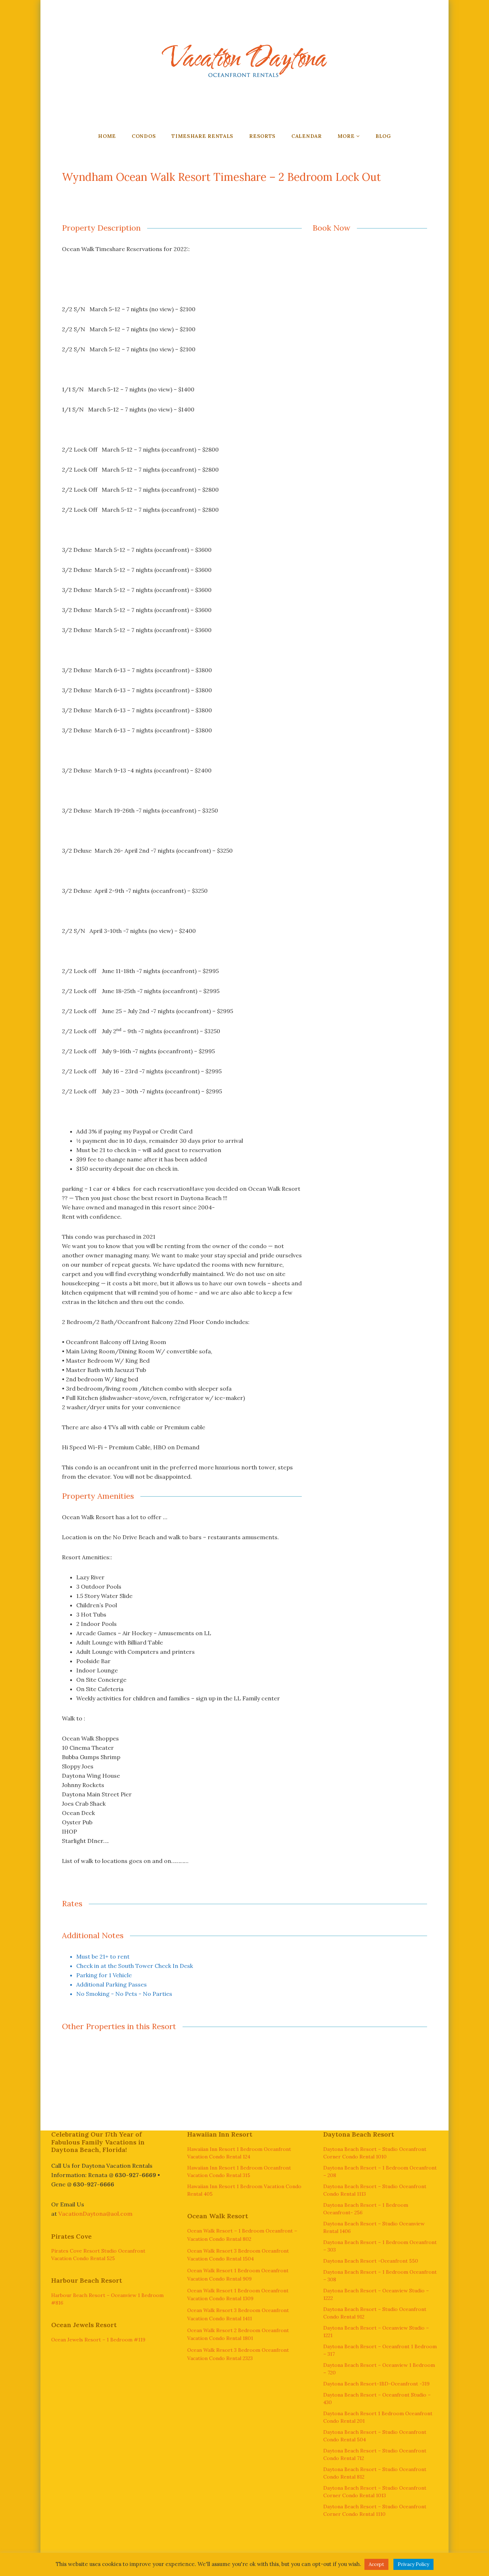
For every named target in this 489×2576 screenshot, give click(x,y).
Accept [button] (376, 2564)
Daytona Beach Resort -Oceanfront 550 (371, 2261)
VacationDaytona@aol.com (95, 2214)
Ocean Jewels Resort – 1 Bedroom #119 (98, 2340)
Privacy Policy (413, 2564)
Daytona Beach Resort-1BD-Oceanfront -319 (376, 2384)
